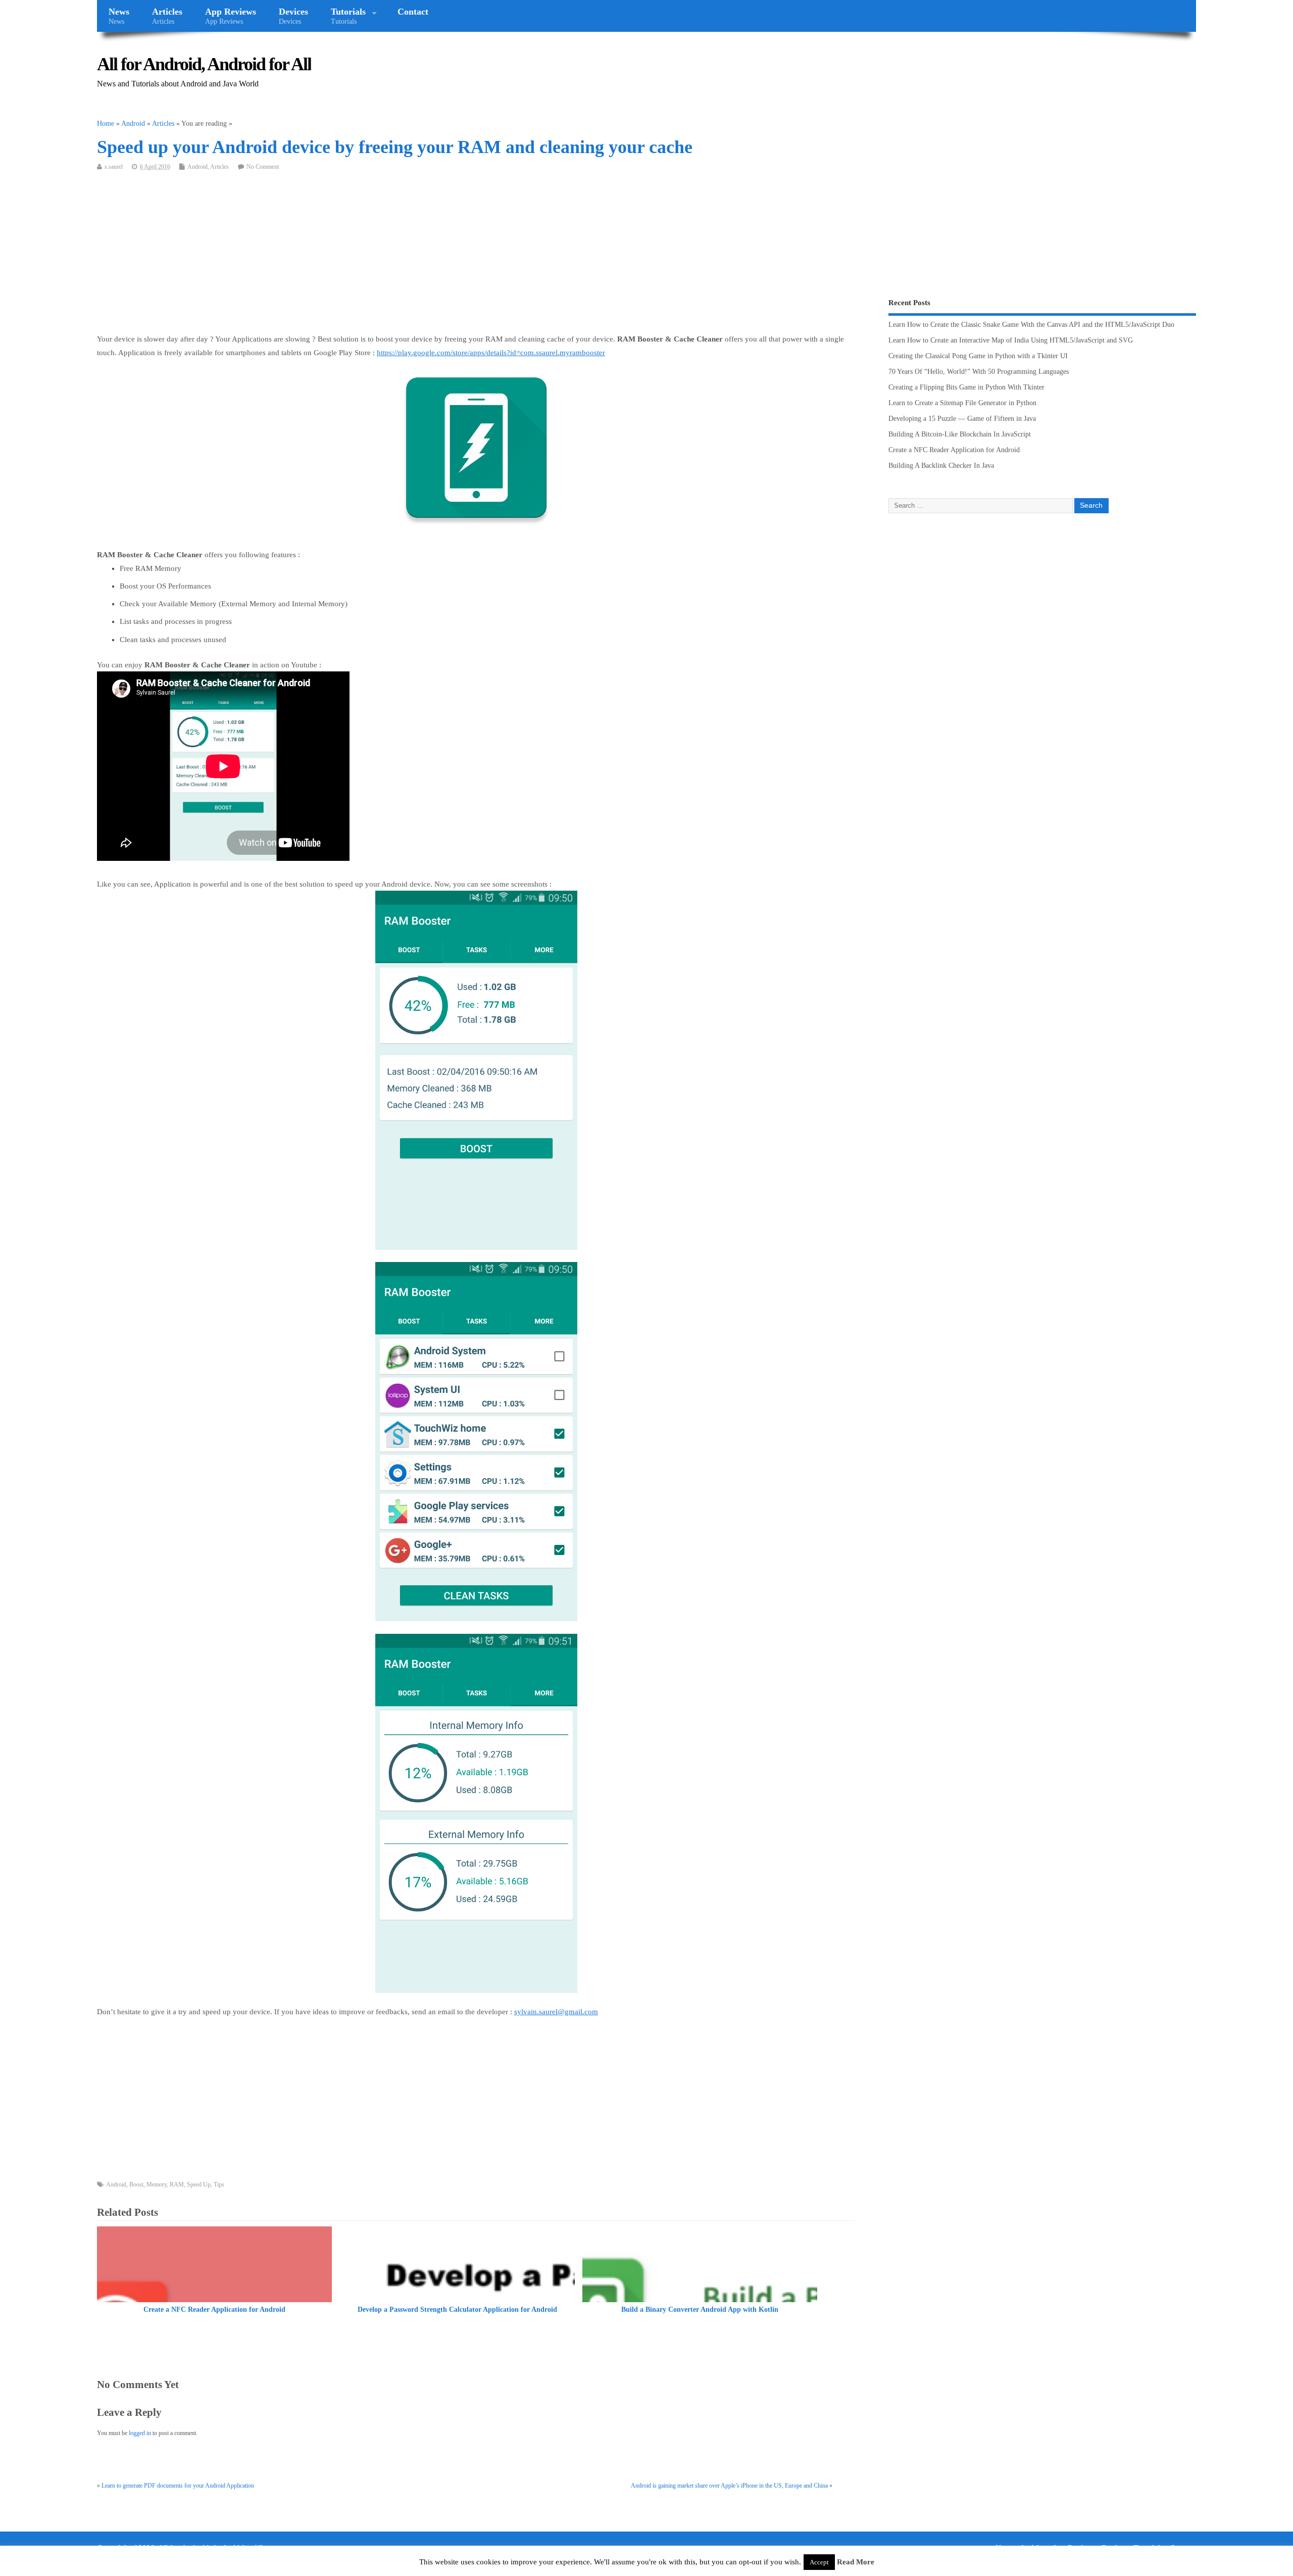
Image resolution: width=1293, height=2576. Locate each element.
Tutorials (348, 16)
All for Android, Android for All (204, 64)
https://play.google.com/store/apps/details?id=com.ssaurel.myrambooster (491, 353)
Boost (136, 2184)
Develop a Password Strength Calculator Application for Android (457, 2310)
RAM (177, 2184)
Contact (413, 12)
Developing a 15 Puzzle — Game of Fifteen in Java (962, 419)
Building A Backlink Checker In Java (941, 466)
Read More (856, 2562)
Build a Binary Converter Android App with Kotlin (700, 2310)
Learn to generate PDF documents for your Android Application (178, 2486)
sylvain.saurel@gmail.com (556, 2012)
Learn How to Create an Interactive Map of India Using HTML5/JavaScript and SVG (1011, 340)
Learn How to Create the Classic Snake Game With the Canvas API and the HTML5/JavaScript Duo (1031, 325)
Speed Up (199, 2184)
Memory (157, 2184)
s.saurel (114, 167)
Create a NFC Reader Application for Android (214, 2310)
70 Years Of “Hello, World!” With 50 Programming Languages (979, 372)
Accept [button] (819, 2562)
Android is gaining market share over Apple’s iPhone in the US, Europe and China (729, 2486)
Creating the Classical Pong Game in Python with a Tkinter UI (978, 356)
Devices (293, 16)
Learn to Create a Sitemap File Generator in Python (962, 403)
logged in (140, 2433)
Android (197, 167)
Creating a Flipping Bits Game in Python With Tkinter (966, 387)
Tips (219, 2184)
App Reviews (231, 16)
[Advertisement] (400, 257)
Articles (167, 16)
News (119, 16)
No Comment (263, 167)
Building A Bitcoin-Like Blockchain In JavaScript (960, 434)
